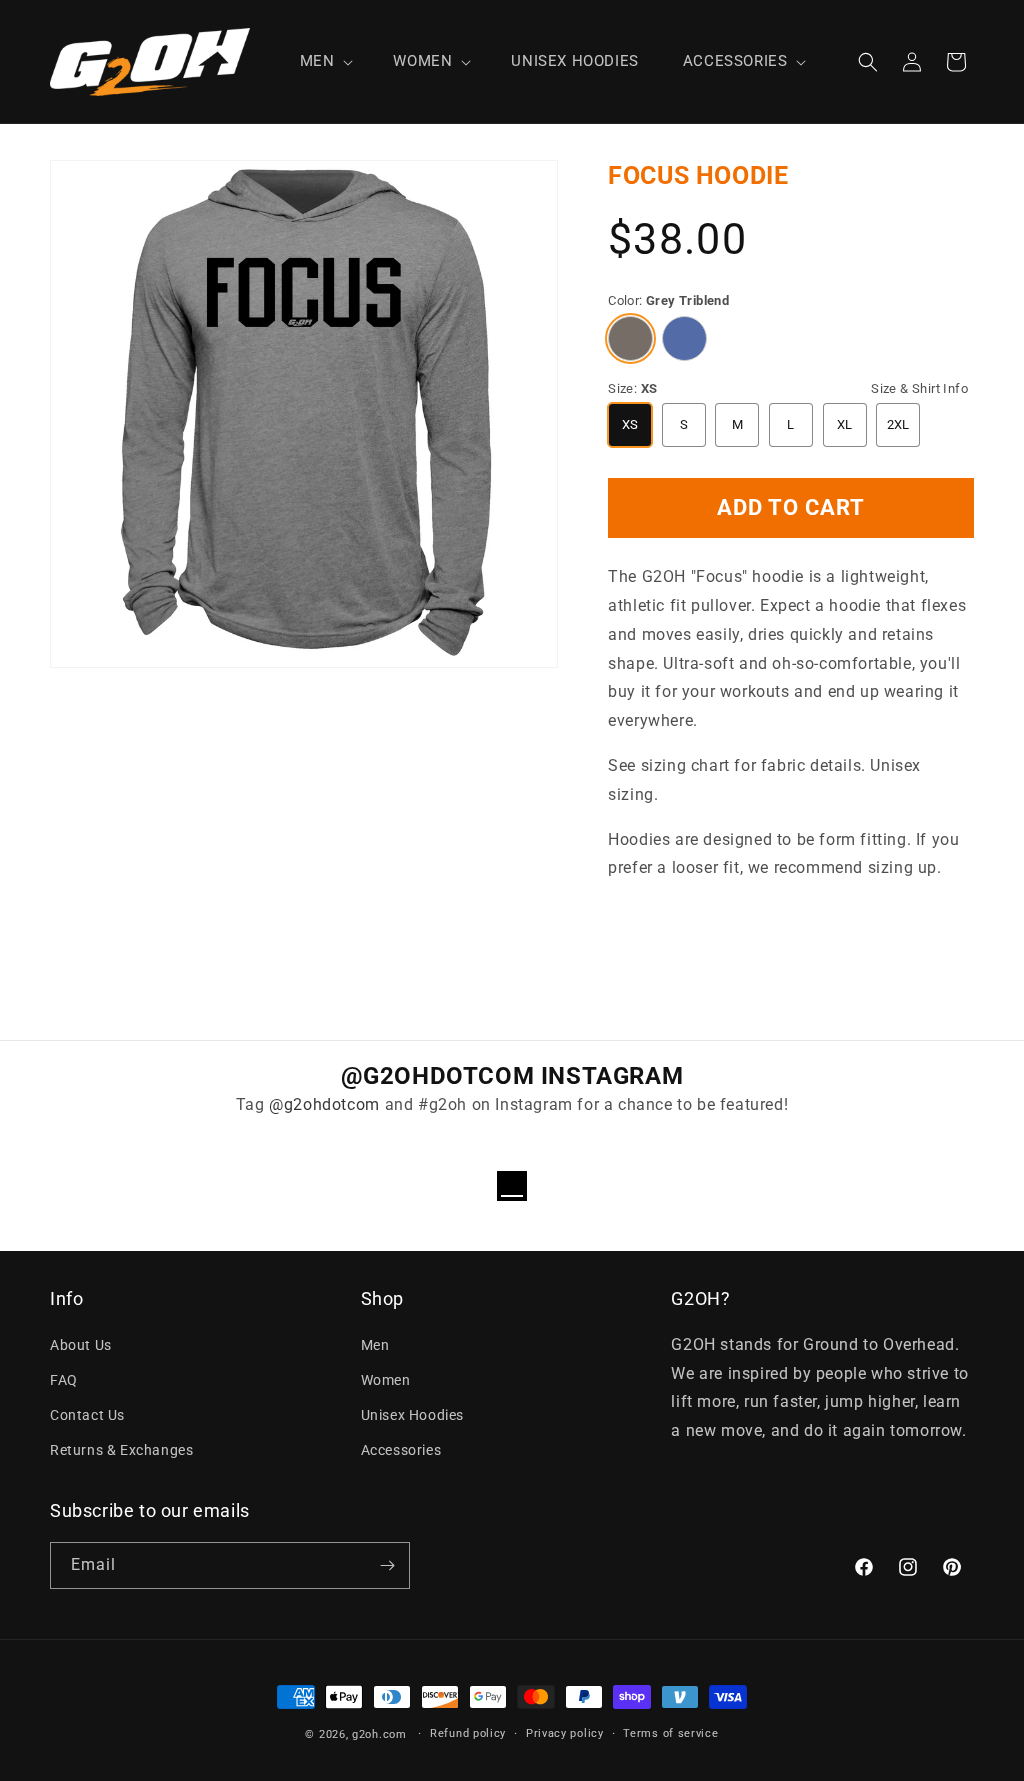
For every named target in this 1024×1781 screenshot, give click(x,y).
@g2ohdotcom (324, 1104)
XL (845, 424)
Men (375, 1345)
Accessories (401, 1450)
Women (386, 1380)
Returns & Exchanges (121, 1450)
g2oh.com (379, 1734)
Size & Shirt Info (919, 388)
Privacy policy (565, 1733)
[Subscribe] (387, 1565)
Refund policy (468, 1733)
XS (630, 424)
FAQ (64, 1380)
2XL (898, 424)
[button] (325, 62)
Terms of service (670, 1733)
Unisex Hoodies (412, 1415)
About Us (81, 1345)
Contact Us (87, 1415)
